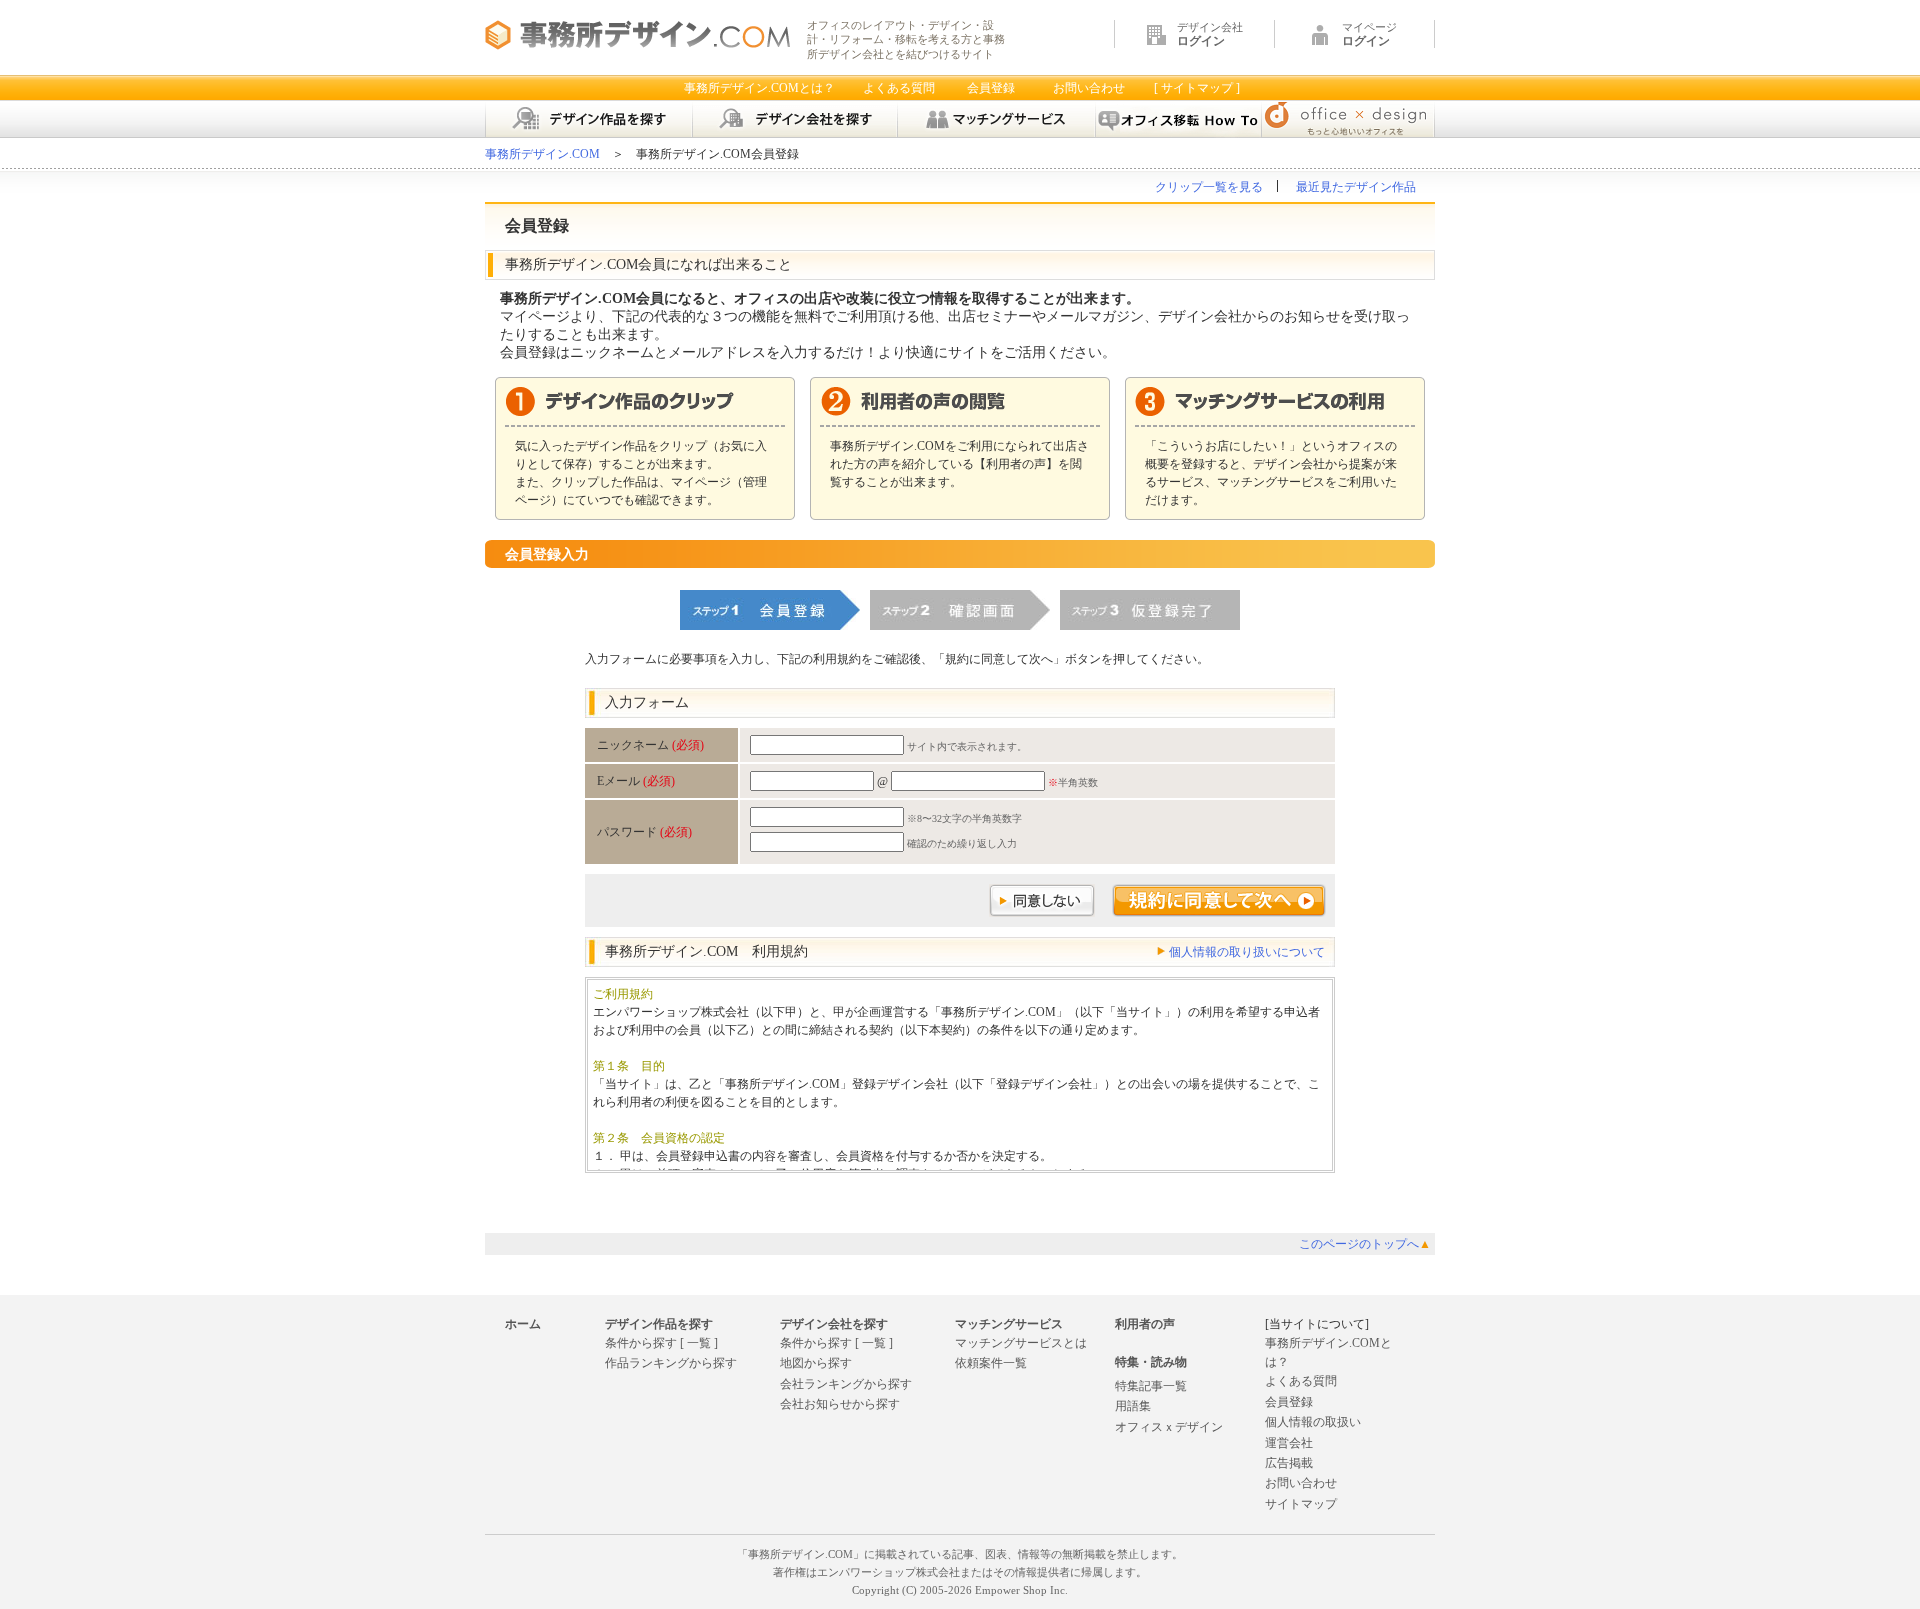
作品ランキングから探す (671, 1363)
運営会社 (1289, 1443)
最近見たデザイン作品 (1356, 187)
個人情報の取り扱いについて (1247, 952)
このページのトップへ (1365, 1244)
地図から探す (816, 1363)
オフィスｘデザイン (1169, 1427)
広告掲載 (1289, 1463)
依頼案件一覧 (991, 1363)
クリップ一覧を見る (1209, 187)
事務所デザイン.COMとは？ (759, 88)
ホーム (523, 1324)
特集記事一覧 (1151, 1386)
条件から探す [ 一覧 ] (661, 1343)
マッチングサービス (1009, 1324)
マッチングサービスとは (1021, 1343)
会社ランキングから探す (846, 1384)
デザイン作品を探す (659, 1324)
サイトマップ (1301, 1504)
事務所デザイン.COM (542, 154)
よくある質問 (899, 88)
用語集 (1133, 1406)
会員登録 (991, 88)
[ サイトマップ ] (1197, 88)
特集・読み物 (1151, 1362)
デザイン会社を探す (834, 1324)
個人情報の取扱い (1313, 1422)
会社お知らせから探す (840, 1404)
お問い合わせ (1089, 88)
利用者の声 (1145, 1324)
